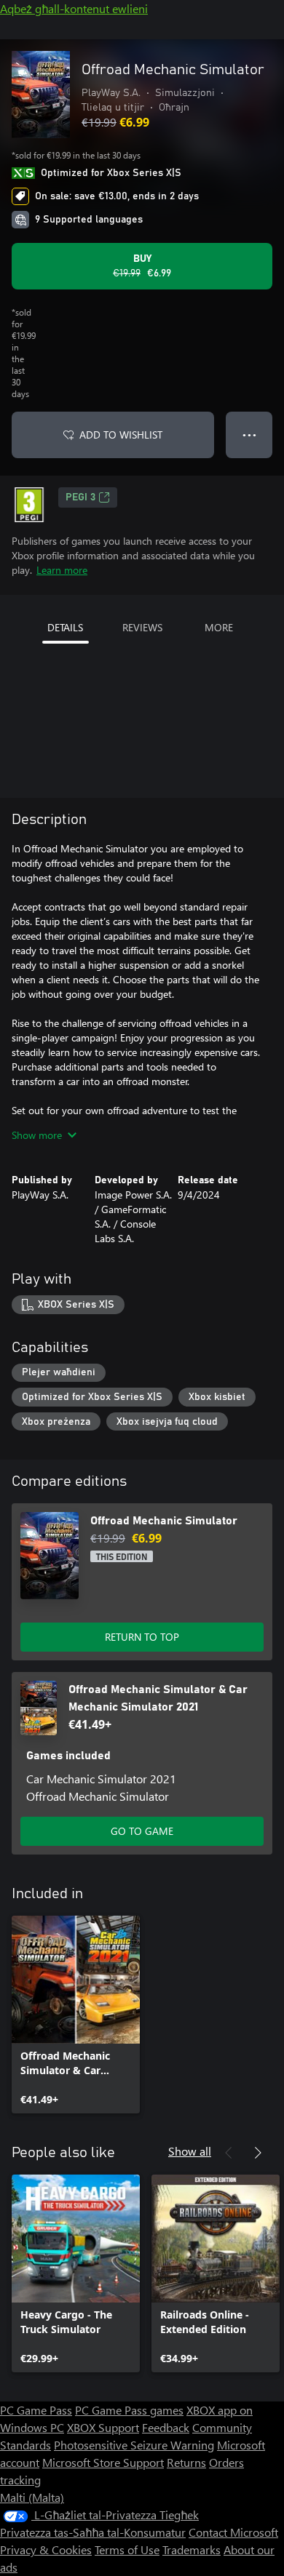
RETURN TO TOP (142, 1637)
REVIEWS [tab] (142, 627)
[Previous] (229, 2153)
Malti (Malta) (32, 2497)
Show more (37, 1135)
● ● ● (249, 435)
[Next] (258, 2153)
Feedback (166, 2427)
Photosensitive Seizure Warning (134, 2445)
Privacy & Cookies (46, 2549)
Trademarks (192, 2549)
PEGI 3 (80, 497)
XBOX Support (103, 2427)
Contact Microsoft (233, 2532)
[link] (76, 2015)
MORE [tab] (219, 627)
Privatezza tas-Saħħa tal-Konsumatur (93, 2532)
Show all (190, 2151)
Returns (186, 2462)
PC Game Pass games (129, 2410)
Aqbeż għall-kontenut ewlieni (74, 8)
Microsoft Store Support (103, 2462)
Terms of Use (127, 2549)
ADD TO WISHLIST (121, 435)
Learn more (62, 570)
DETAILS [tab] (65, 627)
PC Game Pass (36, 2410)
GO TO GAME (142, 1831)
